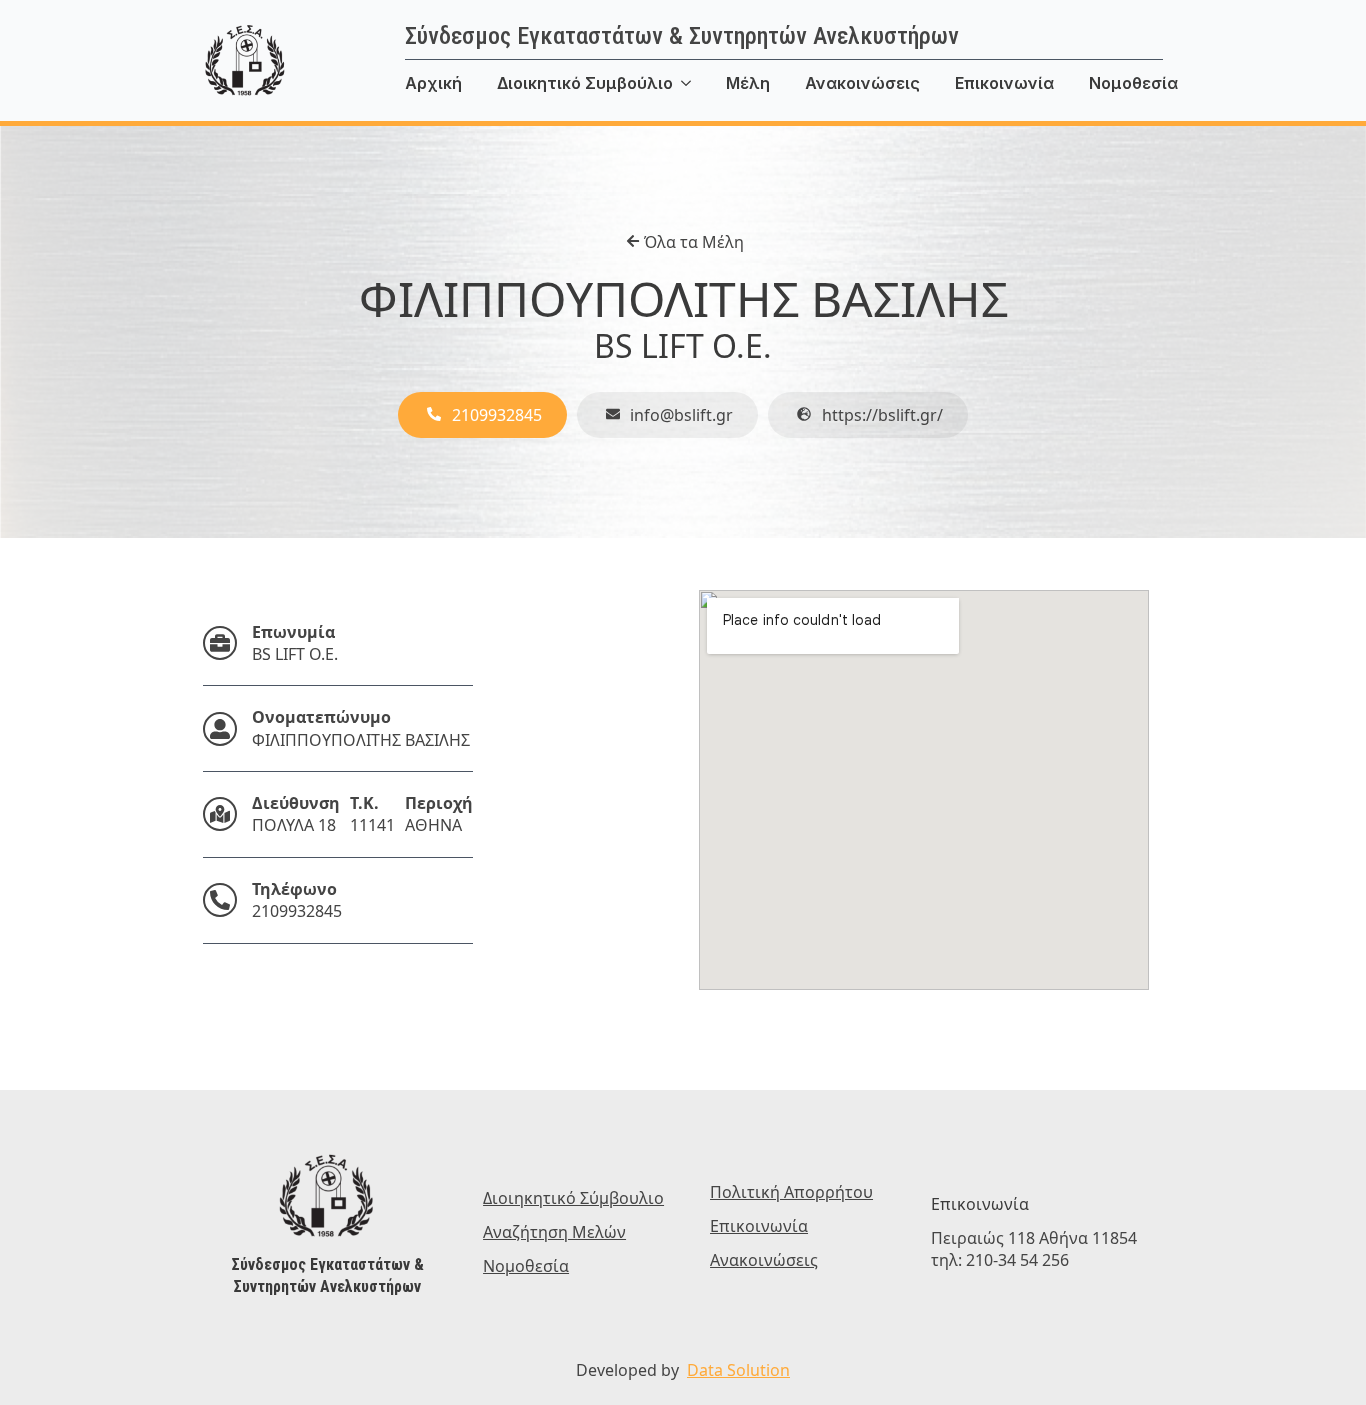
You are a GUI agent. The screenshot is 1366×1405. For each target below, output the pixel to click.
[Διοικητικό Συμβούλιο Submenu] (699, 83)
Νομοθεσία (1133, 83)
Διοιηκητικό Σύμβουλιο (573, 1198)
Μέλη (748, 83)
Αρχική (433, 83)
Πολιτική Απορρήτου (791, 1192)
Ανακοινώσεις (862, 83)
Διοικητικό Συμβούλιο (585, 83)
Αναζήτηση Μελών (554, 1232)
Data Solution (738, 1370)
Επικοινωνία (1004, 83)
